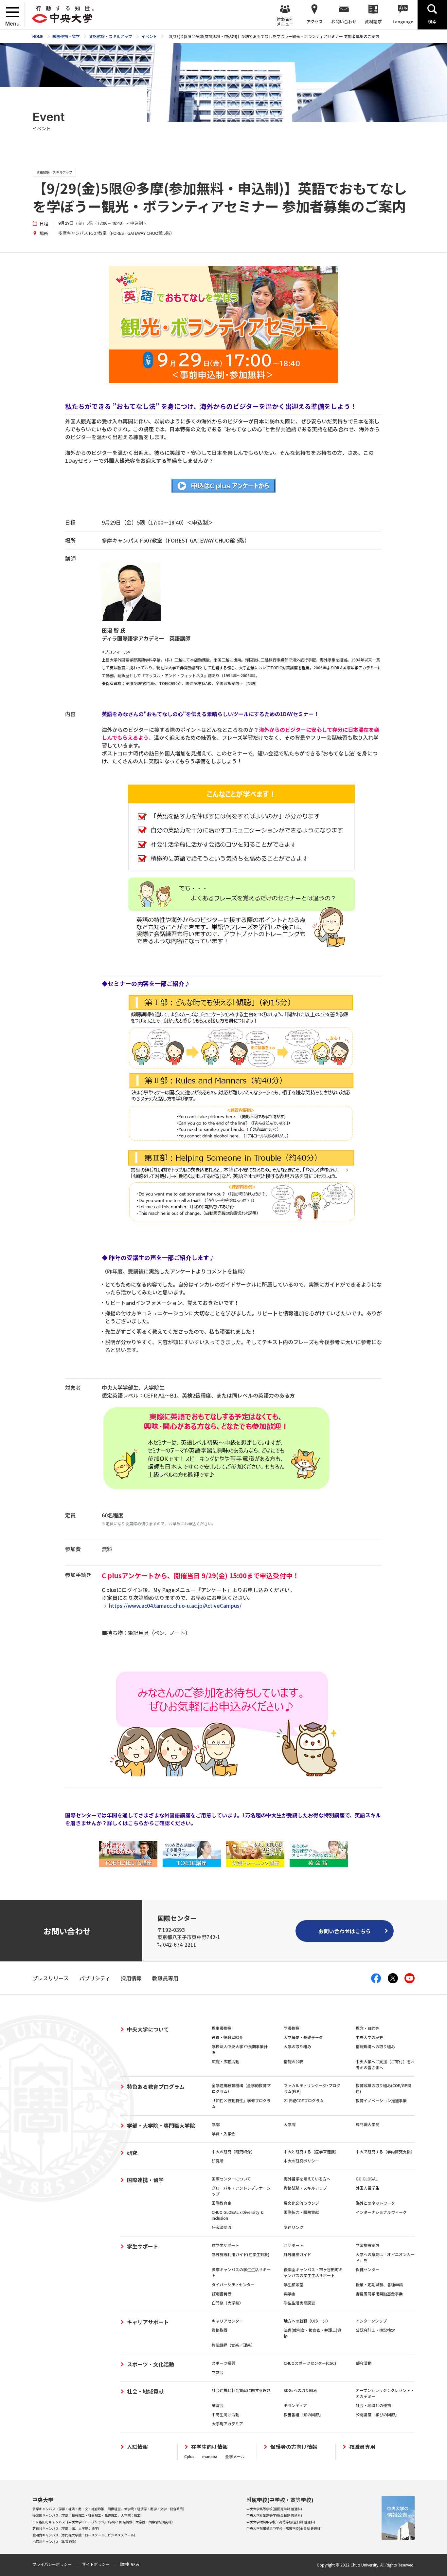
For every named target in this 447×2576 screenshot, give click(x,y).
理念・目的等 (367, 2028)
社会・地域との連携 (373, 2405)
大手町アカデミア (227, 2424)
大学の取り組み (297, 2046)
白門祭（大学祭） (227, 2303)
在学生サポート (225, 2245)
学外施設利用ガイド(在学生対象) (241, 2254)
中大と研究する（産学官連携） (311, 2151)
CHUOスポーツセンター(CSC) (310, 2363)
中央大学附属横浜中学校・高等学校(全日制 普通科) (284, 2528)
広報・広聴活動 (225, 2061)
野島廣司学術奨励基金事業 (379, 2294)
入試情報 (137, 2447)
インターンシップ (371, 2321)
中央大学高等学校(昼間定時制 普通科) (274, 2509)
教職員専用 (362, 2447)
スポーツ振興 (223, 2363)
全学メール (235, 2456)
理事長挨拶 (222, 2028)
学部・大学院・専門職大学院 (161, 2125)
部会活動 (364, 2363)
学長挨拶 (292, 2028)
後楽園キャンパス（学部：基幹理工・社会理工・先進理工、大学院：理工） (88, 2515)
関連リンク (294, 2227)
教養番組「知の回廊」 (303, 2414)
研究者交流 (222, 2227)
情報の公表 (294, 2061)
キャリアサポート (148, 2322)
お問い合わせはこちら (345, 1931)
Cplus (189, 2456)
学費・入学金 (223, 2133)
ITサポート (294, 2245)
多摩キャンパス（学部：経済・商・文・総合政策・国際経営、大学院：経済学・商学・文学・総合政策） (109, 2509)
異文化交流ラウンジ (301, 2203)
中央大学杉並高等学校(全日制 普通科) (274, 2515)
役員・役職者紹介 (227, 2037)
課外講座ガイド (297, 2254)
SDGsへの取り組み (300, 2390)
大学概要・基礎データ (303, 2037)
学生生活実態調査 (299, 2303)
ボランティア (295, 2405)
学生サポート (143, 2246)
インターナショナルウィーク (381, 2212)
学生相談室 (294, 2284)
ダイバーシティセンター (233, 2284)
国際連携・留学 (145, 2180)
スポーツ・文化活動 (151, 2364)
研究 (132, 2153)
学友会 (218, 2372)
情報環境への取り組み (375, 2046)
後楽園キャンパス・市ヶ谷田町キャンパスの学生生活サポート (313, 2272)
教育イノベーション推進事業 (381, 2100)
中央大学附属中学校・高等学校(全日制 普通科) (281, 2522)
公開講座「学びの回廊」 (377, 2414)
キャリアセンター (227, 2321)
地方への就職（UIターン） (307, 2321)
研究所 (218, 2161)
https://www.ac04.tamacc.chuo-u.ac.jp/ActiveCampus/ (175, 1605)
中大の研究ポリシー (301, 2161)
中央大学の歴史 (369, 2037)
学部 (216, 2124)
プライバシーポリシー (52, 2564)
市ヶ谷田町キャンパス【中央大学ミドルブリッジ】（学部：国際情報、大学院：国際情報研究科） (104, 2522)
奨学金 (290, 2294)
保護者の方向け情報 (294, 2447)
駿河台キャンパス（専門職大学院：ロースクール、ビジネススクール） (85, 2535)
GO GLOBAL (367, 2179)
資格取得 (220, 2330)
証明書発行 (222, 2294)
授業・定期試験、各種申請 (379, 2284)
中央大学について (148, 2029)
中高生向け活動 (225, 2414)
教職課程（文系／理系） (233, 2345)
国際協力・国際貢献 (301, 2212)
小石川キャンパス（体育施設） (55, 2541)
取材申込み (130, 2564)
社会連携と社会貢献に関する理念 (241, 2390)
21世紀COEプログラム (304, 2100)
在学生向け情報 (209, 2447)
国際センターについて (231, 2179)
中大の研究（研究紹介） (233, 2151)
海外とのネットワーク (375, 2203)
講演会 (218, 2405)
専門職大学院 (367, 2124)
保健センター (367, 2269)
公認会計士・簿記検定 (375, 2330)
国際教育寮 (222, 2203)
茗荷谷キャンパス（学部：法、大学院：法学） (67, 2528)
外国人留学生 (367, 2188)
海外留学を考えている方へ (307, 2179)
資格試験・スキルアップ (305, 2188)
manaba (210, 2456)
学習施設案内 (367, 2245)
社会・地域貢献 (145, 2391)
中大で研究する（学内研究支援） (385, 2151)
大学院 (290, 2124)
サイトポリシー (96, 2564)
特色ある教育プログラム (156, 2086)
